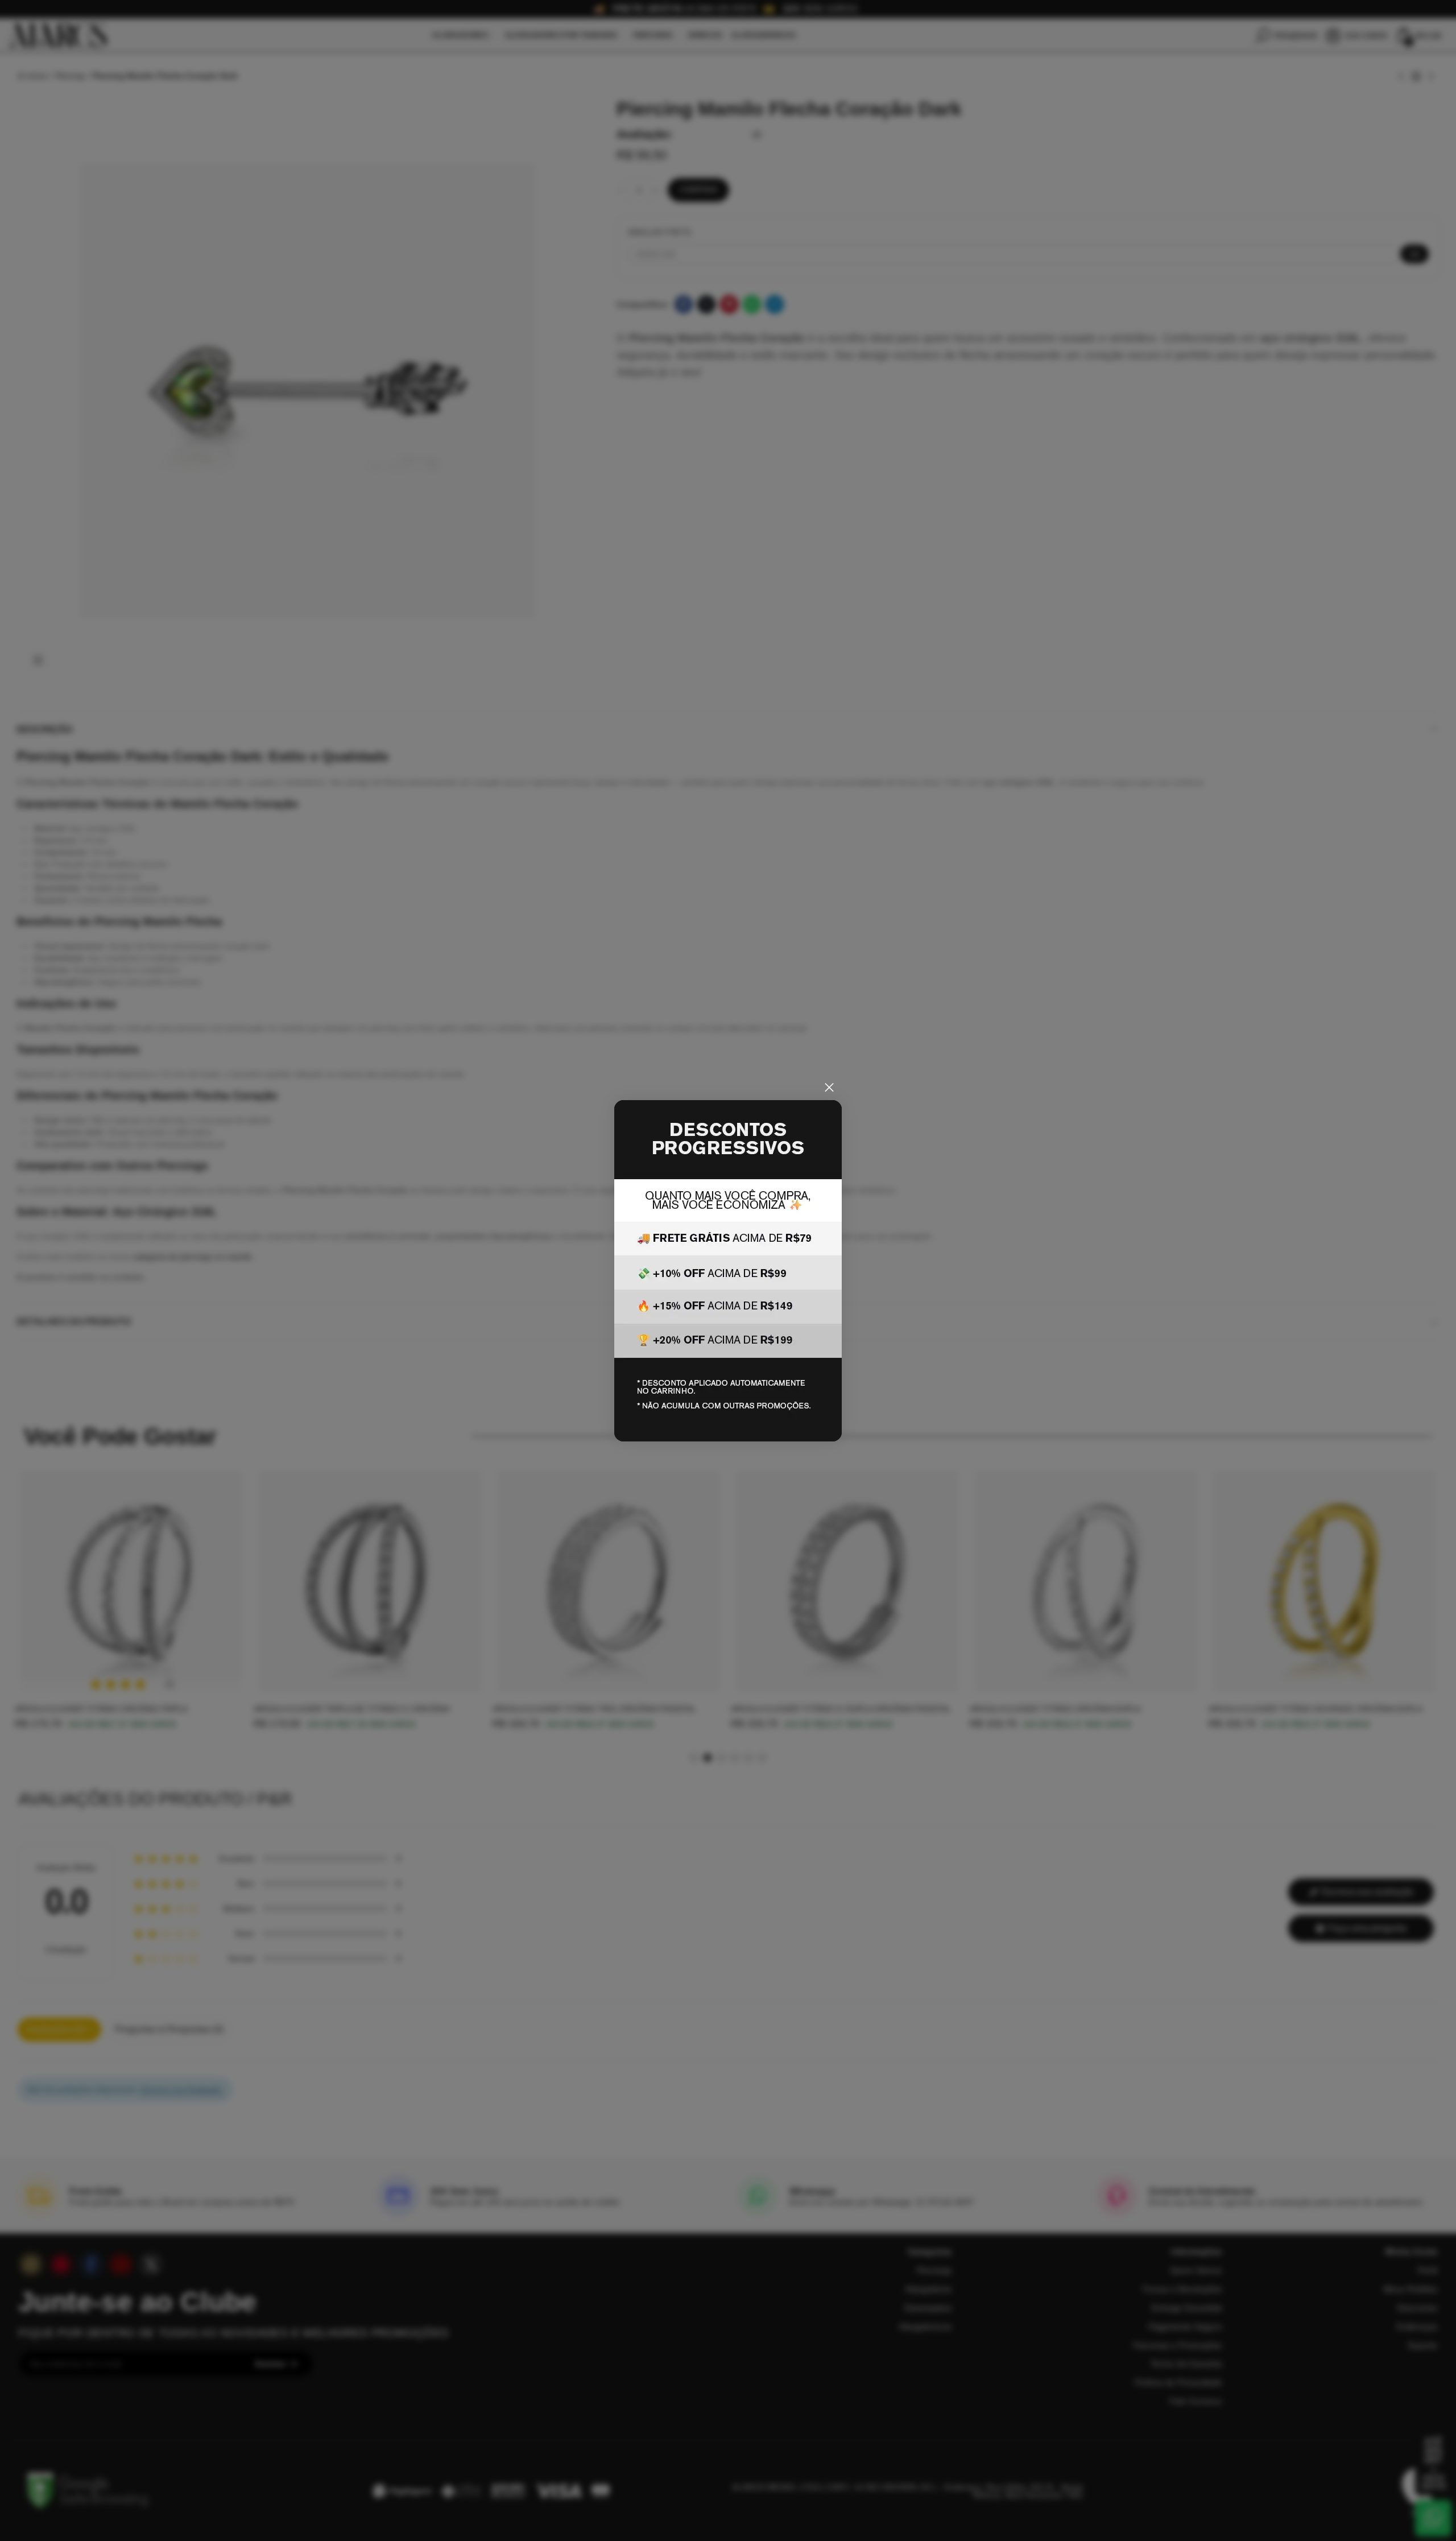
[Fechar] (829, 1088)
